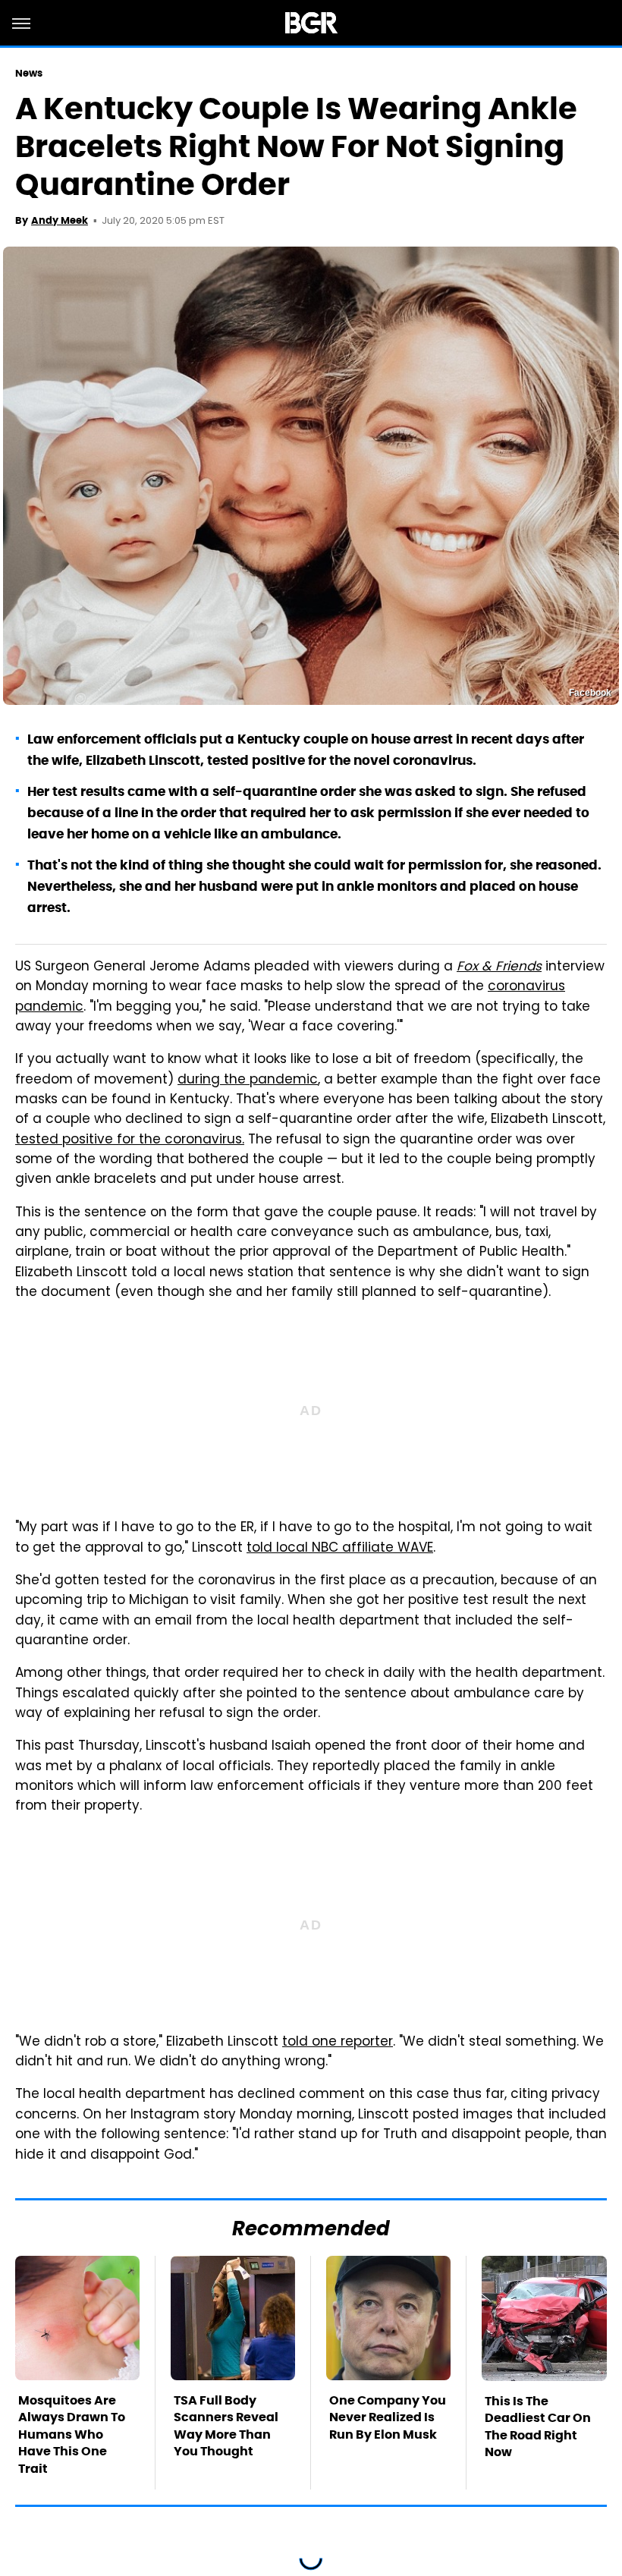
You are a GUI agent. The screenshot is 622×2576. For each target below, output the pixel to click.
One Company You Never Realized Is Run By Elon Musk (388, 2417)
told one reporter (338, 2043)
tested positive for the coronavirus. (130, 1140)
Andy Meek (60, 220)
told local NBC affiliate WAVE (340, 1549)
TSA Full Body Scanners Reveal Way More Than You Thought (226, 2426)
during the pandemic (248, 1080)
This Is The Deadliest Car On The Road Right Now (538, 2427)
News (29, 73)
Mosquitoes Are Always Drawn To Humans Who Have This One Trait (72, 2434)
